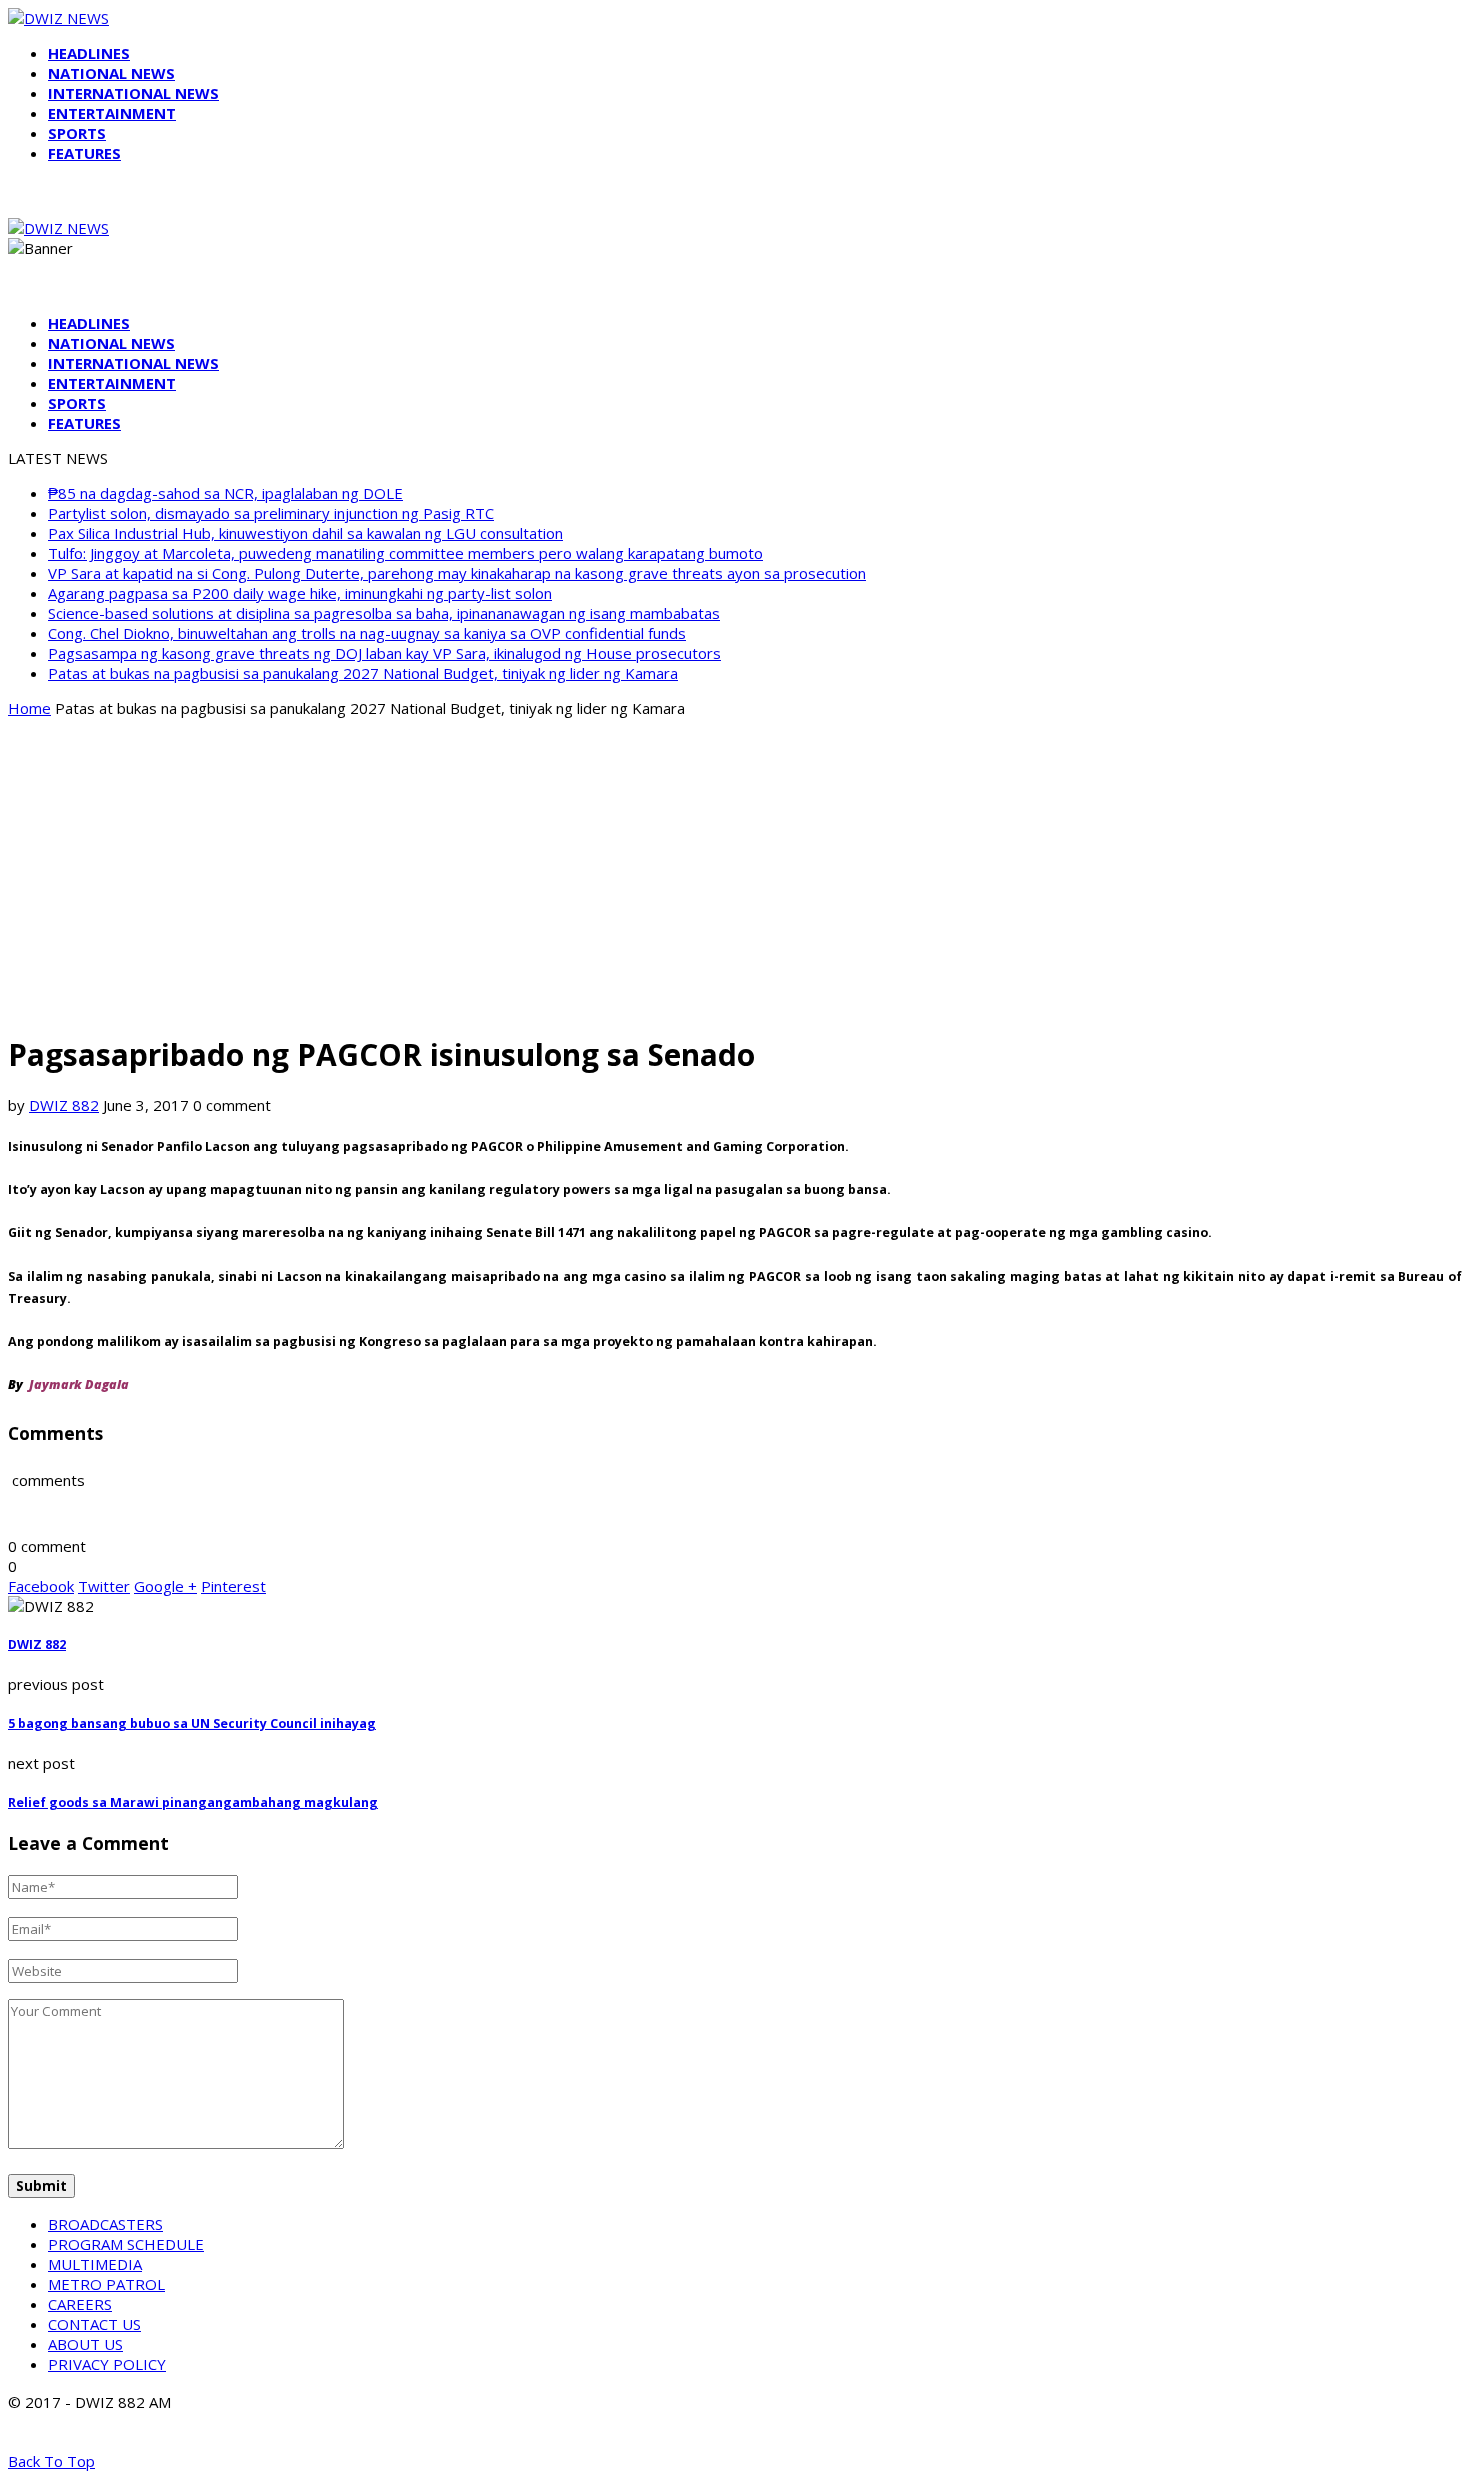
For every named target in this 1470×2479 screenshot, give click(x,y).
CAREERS (80, 2304)
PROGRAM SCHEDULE (126, 2244)
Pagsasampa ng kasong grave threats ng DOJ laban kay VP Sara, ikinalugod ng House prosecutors (384, 653)
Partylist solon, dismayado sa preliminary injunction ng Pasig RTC (271, 513)
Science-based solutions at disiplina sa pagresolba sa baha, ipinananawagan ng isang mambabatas (384, 613)
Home (29, 708)
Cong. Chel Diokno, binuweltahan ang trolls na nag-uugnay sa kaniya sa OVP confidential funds (367, 633)
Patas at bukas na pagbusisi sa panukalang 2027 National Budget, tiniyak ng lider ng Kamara (363, 673)
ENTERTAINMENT (112, 113)
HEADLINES (89, 53)
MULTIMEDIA (95, 2264)
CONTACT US (94, 2324)
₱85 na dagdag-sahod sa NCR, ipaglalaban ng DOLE (225, 493)
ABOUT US (85, 2344)
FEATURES (84, 153)
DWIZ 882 (64, 1105)
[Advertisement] (735, 874)
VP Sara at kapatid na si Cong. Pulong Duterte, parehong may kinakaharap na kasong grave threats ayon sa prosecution (457, 573)
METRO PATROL (106, 2284)
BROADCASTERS (105, 2224)
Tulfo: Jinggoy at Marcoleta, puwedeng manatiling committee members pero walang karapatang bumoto (405, 553)
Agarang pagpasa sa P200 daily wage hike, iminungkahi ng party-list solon (300, 593)
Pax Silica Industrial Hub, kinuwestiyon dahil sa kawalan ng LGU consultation (305, 533)
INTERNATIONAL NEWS (133, 93)
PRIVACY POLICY (107, 2364)
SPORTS (77, 133)
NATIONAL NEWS (111, 73)
